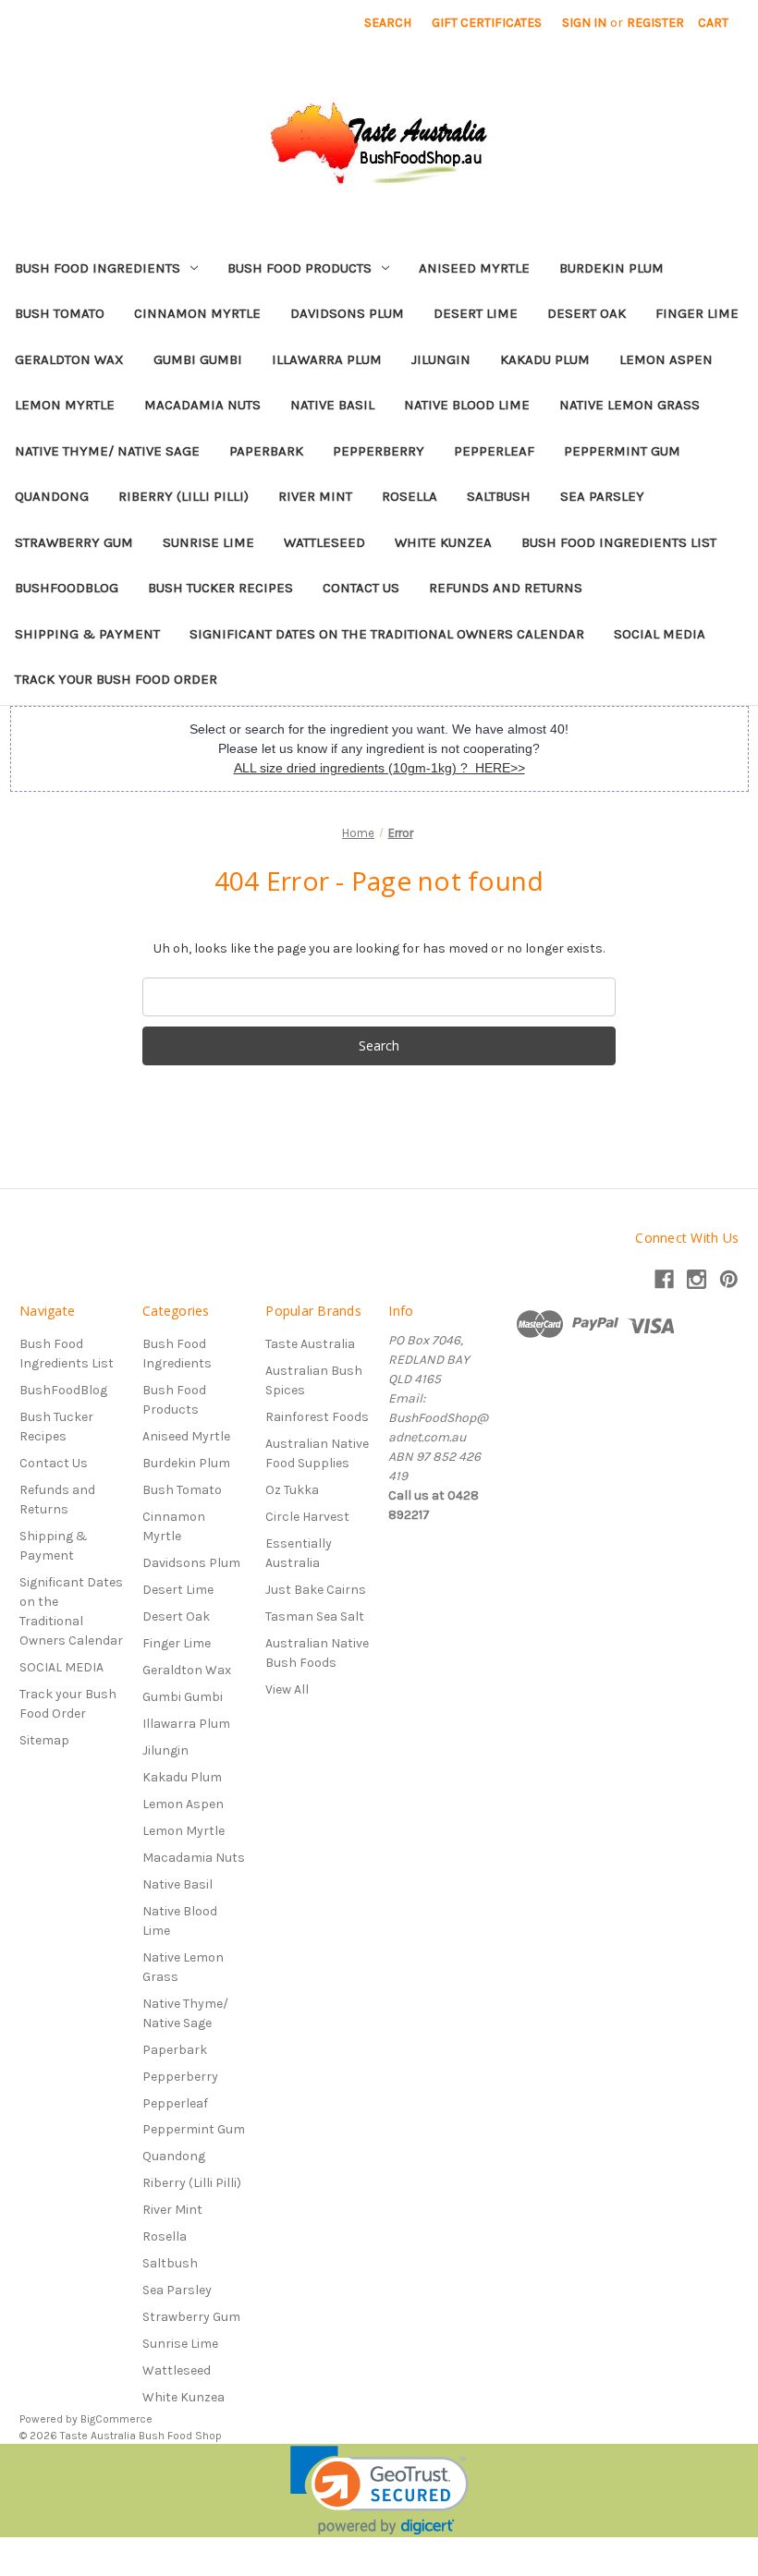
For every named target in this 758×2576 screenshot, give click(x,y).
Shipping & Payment (87, 634)
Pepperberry (379, 451)
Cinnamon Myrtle (197, 313)
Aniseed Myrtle (474, 268)
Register (655, 23)
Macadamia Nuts (202, 405)
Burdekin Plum (611, 268)
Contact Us (361, 588)
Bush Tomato (60, 313)
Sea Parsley (602, 496)
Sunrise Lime (208, 542)
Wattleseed (324, 542)
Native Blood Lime (467, 405)
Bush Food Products (300, 268)
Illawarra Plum (327, 359)
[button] (379, 2491)
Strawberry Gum (74, 542)
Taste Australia (310, 1344)
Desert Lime (476, 313)
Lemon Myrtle (65, 405)
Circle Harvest (307, 1517)
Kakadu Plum (545, 359)
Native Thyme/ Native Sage (107, 451)
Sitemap (44, 1740)
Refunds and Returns (506, 588)
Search (388, 23)
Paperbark (266, 451)
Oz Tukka (292, 1490)
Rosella (410, 496)
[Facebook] (664, 1279)
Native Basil (332, 405)
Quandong (52, 496)
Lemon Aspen (666, 359)
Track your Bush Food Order (116, 679)
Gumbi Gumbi (198, 359)
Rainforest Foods (317, 1417)
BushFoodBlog (67, 588)
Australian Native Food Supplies (317, 1453)
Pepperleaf (494, 451)
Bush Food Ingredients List (619, 542)
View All (287, 1689)
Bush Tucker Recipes (220, 588)
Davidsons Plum (347, 313)
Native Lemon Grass (630, 405)
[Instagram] (697, 1279)
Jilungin (441, 359)
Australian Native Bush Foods (317, 1653)
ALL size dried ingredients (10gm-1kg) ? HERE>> (379, 768)
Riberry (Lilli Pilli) (183, 496)
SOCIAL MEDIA (660, 634)
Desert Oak (587, 313)
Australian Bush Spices (314, 1380)
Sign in (584, 23)
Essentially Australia (299, 1553)
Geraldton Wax (69, 359)
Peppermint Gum (622, 451)
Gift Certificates (487, 23)
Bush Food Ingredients (98, 268)
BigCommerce (116, 2419)
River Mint (315, 496)
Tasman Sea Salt (315, 1616)
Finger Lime (697, 313)
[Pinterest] (729, 1279)
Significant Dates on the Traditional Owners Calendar (387, 634)
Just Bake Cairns (316, 1590)
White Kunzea (443, 542)
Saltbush (499, 496)
